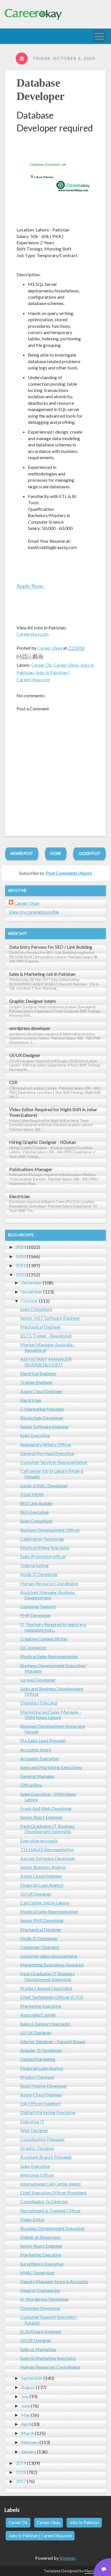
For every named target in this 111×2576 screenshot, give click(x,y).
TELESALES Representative (47, 1849)
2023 (21, 1247)
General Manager (37, 1776)
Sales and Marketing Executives (51, 1767)
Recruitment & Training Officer (51, 2210)
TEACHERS (32, 1494)
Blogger (67, 2558)
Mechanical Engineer (41, 1327)
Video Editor (33, 2219)
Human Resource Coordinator (49, 1583)
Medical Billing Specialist (45, 1548)
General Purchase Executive (47, 1453)
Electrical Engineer (38, 1373)
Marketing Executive (41, 2006)
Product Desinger (37, 2077)
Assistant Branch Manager (46, 2157)
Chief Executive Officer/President (53, 2192)
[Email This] (19, 656)
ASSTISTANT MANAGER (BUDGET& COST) (46, 1362)
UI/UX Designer (25, 1055)
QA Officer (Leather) (41, 2104)
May (26, 2415)
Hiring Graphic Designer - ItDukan (43, 1142)
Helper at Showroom (40, 2237)
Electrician (19, 1196)
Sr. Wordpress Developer (45, 2299)
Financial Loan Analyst (42, 1885)
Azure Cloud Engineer (41, 1391)
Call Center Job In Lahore (45, 1903)
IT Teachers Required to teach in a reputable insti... (53, 1627)
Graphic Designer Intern (32, 1001)
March (28, 2433)
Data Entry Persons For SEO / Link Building (51, 947)
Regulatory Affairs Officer (46, 1444)
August (28, 2387)
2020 (21, 1275)
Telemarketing (34, 1565)
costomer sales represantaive (49, 1956)
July (25, 2396)
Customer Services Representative (54, 1462)
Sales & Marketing (38, 2349)
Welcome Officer (37, 2175)
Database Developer (40, 2308)
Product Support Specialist (46, 1988)
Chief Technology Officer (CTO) (52, 1997)
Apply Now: (30, 586)
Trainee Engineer (37, 1382)
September (32, 2378)
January (29, 2452)
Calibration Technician (42, 1539)
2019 (21, 2463)
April (26, 2424)
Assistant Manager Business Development (48, 1595)
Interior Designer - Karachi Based (53, 2041)
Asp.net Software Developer (48, 1858)
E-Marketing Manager (42, 1409)
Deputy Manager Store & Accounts (54, 2281)
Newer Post (22, 853)
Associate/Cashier (38, 2015)
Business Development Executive (52, 2228)
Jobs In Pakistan (84, 2523)
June (25, 2406)
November (32, 1292)
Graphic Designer (37, 2148)
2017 (21, 2481)
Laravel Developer (38, 1680)
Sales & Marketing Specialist (48, 2358)
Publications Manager (31, 1169)
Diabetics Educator (39, 1703)
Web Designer (34, 2130)
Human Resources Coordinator (50, 2367)
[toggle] (99, 36)
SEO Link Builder (37, 1503)
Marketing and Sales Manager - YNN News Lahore (51, 1715)
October (30, 1301)
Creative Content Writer (44, 1639)
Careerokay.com (33, 634)
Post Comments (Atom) (69, 873)
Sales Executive (35, 1435)
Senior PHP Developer (42, 1920)
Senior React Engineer (41, 1817)
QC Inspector (33, 1647)
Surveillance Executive (42, 2264)
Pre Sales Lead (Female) (43, 1740)
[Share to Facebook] (35, 656)
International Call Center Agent (51, 2184)
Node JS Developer (39, 1574)
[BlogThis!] (24, 656)
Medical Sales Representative (49, 1656)
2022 (21, 1256)
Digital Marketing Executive (48, 2112)
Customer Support (38, 1606)
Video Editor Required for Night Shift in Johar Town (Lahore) (53, 1112)
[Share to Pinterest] (41, 656)
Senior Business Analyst (43, 1867)
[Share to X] (30, 656)
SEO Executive (34, 1512)
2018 (21, 2472)
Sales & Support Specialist (45, 2024)
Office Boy (31, 1785)
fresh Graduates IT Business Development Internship (48, 1829)
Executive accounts (39, 1840)
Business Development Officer (50, 1530)
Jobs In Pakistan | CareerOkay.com (40, 2536)
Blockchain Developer (42, 1418)
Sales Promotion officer (43, 1557)
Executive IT (32, 2121)
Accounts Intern (36, 1749)
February (30, 2442)
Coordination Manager (43, 2139)
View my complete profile (34, 912)
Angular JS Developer (41, 2050)
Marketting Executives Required (52, 1965)
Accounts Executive (39, 1758)
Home (56, 853)
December (31, 1283)
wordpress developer (30, 1028)
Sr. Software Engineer (41, 2331)
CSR (13, 1082)
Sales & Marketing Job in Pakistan (42, 974)
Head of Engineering (40, 2290)
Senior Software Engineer (45, 1427)
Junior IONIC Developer (44, 1486)
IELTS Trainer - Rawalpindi (46, 1336)
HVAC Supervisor (37, 2273)
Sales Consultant (36, 1309)
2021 (21, 1265)
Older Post (90, 853)
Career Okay (66, 665)
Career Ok (42, 665)
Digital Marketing (38, 2059)
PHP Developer (36, 1615)
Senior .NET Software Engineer (50, 1318)
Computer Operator (40, 1947)
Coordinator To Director (44, 2201)
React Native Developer (44, 2086)
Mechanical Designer (41, 1929)
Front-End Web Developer (46, 1808)
